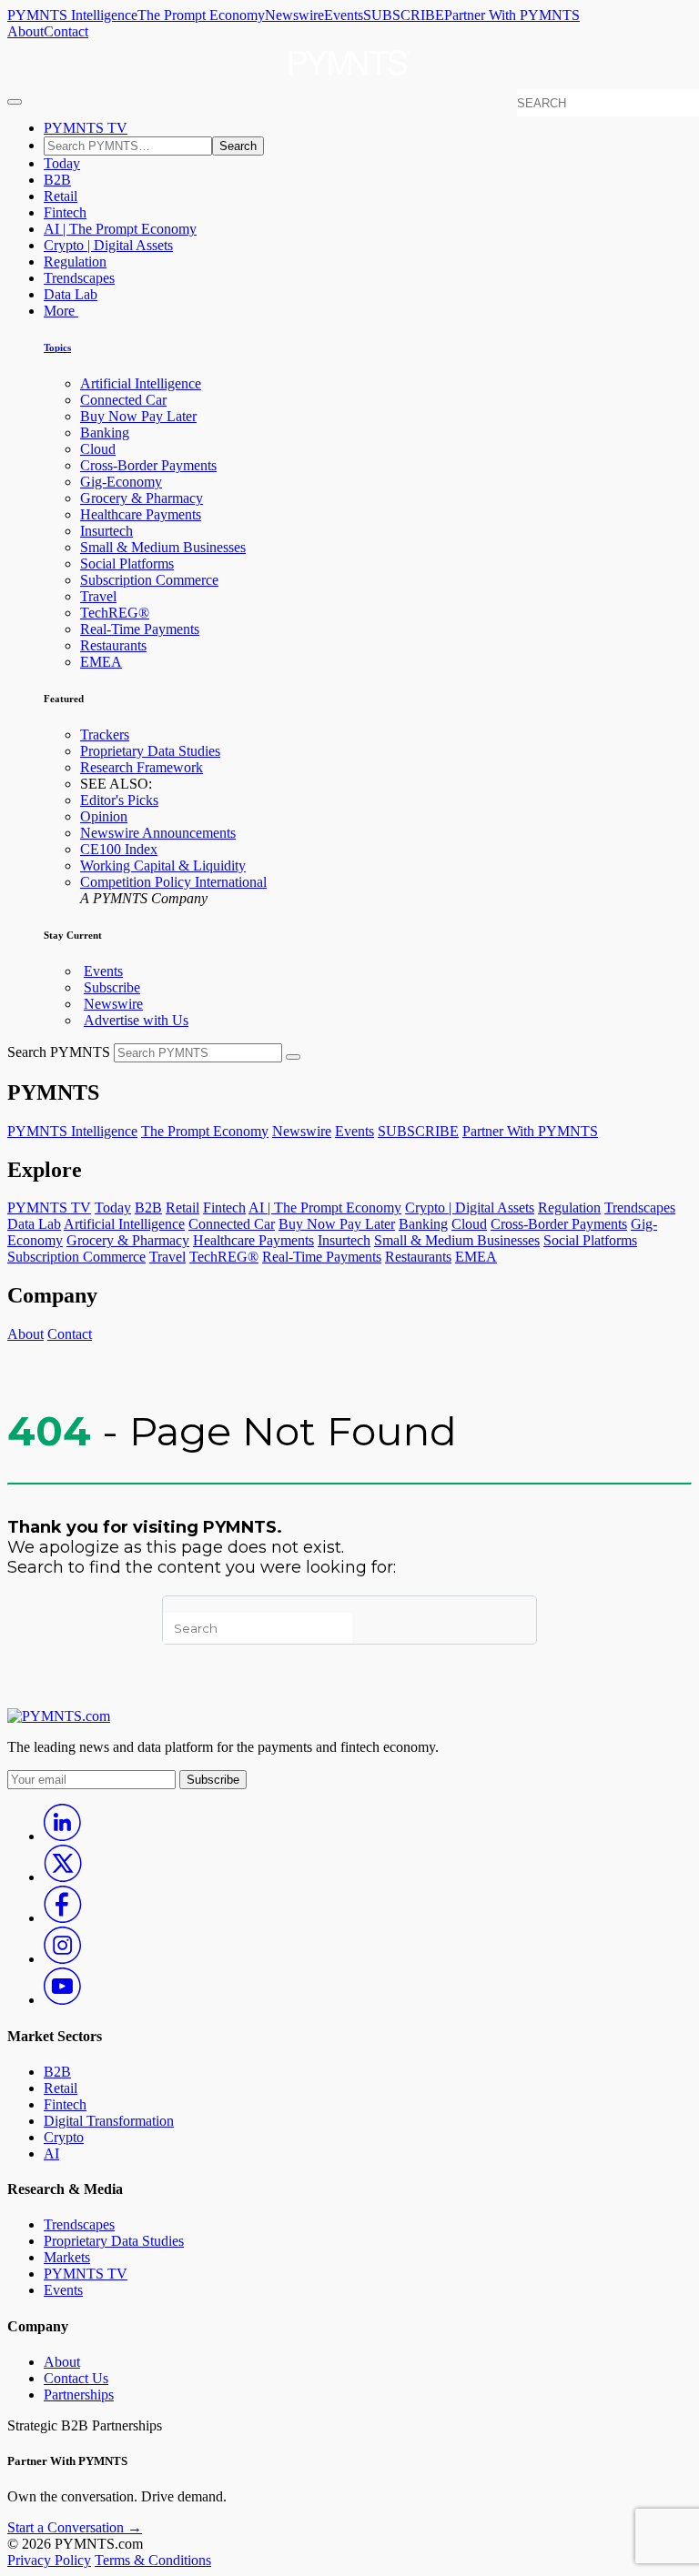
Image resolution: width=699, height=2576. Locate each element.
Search (238, 146)
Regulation (75, 262)
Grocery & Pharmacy (142, 498)
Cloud (98, 449)
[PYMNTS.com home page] (349, 80)
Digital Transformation (109, 2121)
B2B (57, 180)
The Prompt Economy (201, 15)
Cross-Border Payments (148, 465)
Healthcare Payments (141, 514)
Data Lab (71, 294)
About (25, 31)
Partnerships (79, 2395)
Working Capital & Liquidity (163, 865)
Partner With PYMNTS (512, 15)
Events (344, 15)
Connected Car (123, 400)
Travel (98, 596)
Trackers (105, 735)
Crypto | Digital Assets (108, 245)
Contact (66, 31)
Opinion (104, 816)
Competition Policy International (173, 882)
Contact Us (76, 2378)
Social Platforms (127, 563)
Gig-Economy (121, 482)
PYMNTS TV (86, 128)
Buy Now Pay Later (138, 416)
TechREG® (115, 613)
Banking (105, 433)
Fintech (65, 212)
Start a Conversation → (75, 2527)
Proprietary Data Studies (150, 751)
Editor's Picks (119, 800)
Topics (57, 347)
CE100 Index (119, 849)
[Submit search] (293, 1057)
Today (62, 163)
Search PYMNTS (59, 1052)
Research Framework (142, 767)
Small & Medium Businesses (163, 547)
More (61, 311)
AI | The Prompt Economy (120, 229)
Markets (67, 2257)
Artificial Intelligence (141, 383)
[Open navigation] (15, 102)
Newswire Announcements (158, 833)
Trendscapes (79, 278)
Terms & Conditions (153, 2560)
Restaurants (113, 645)
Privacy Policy (49, 2560)
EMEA (101, 662)
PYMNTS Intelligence (72, 15)
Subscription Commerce (149, 580)
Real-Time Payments (140, 629)
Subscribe (112, 987)
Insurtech (106, 531)
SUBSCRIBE (404, 15)
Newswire (294, 15)
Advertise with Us (136, 1020)
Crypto (64, 2137)
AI (51, 2153)
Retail (61, 196)
